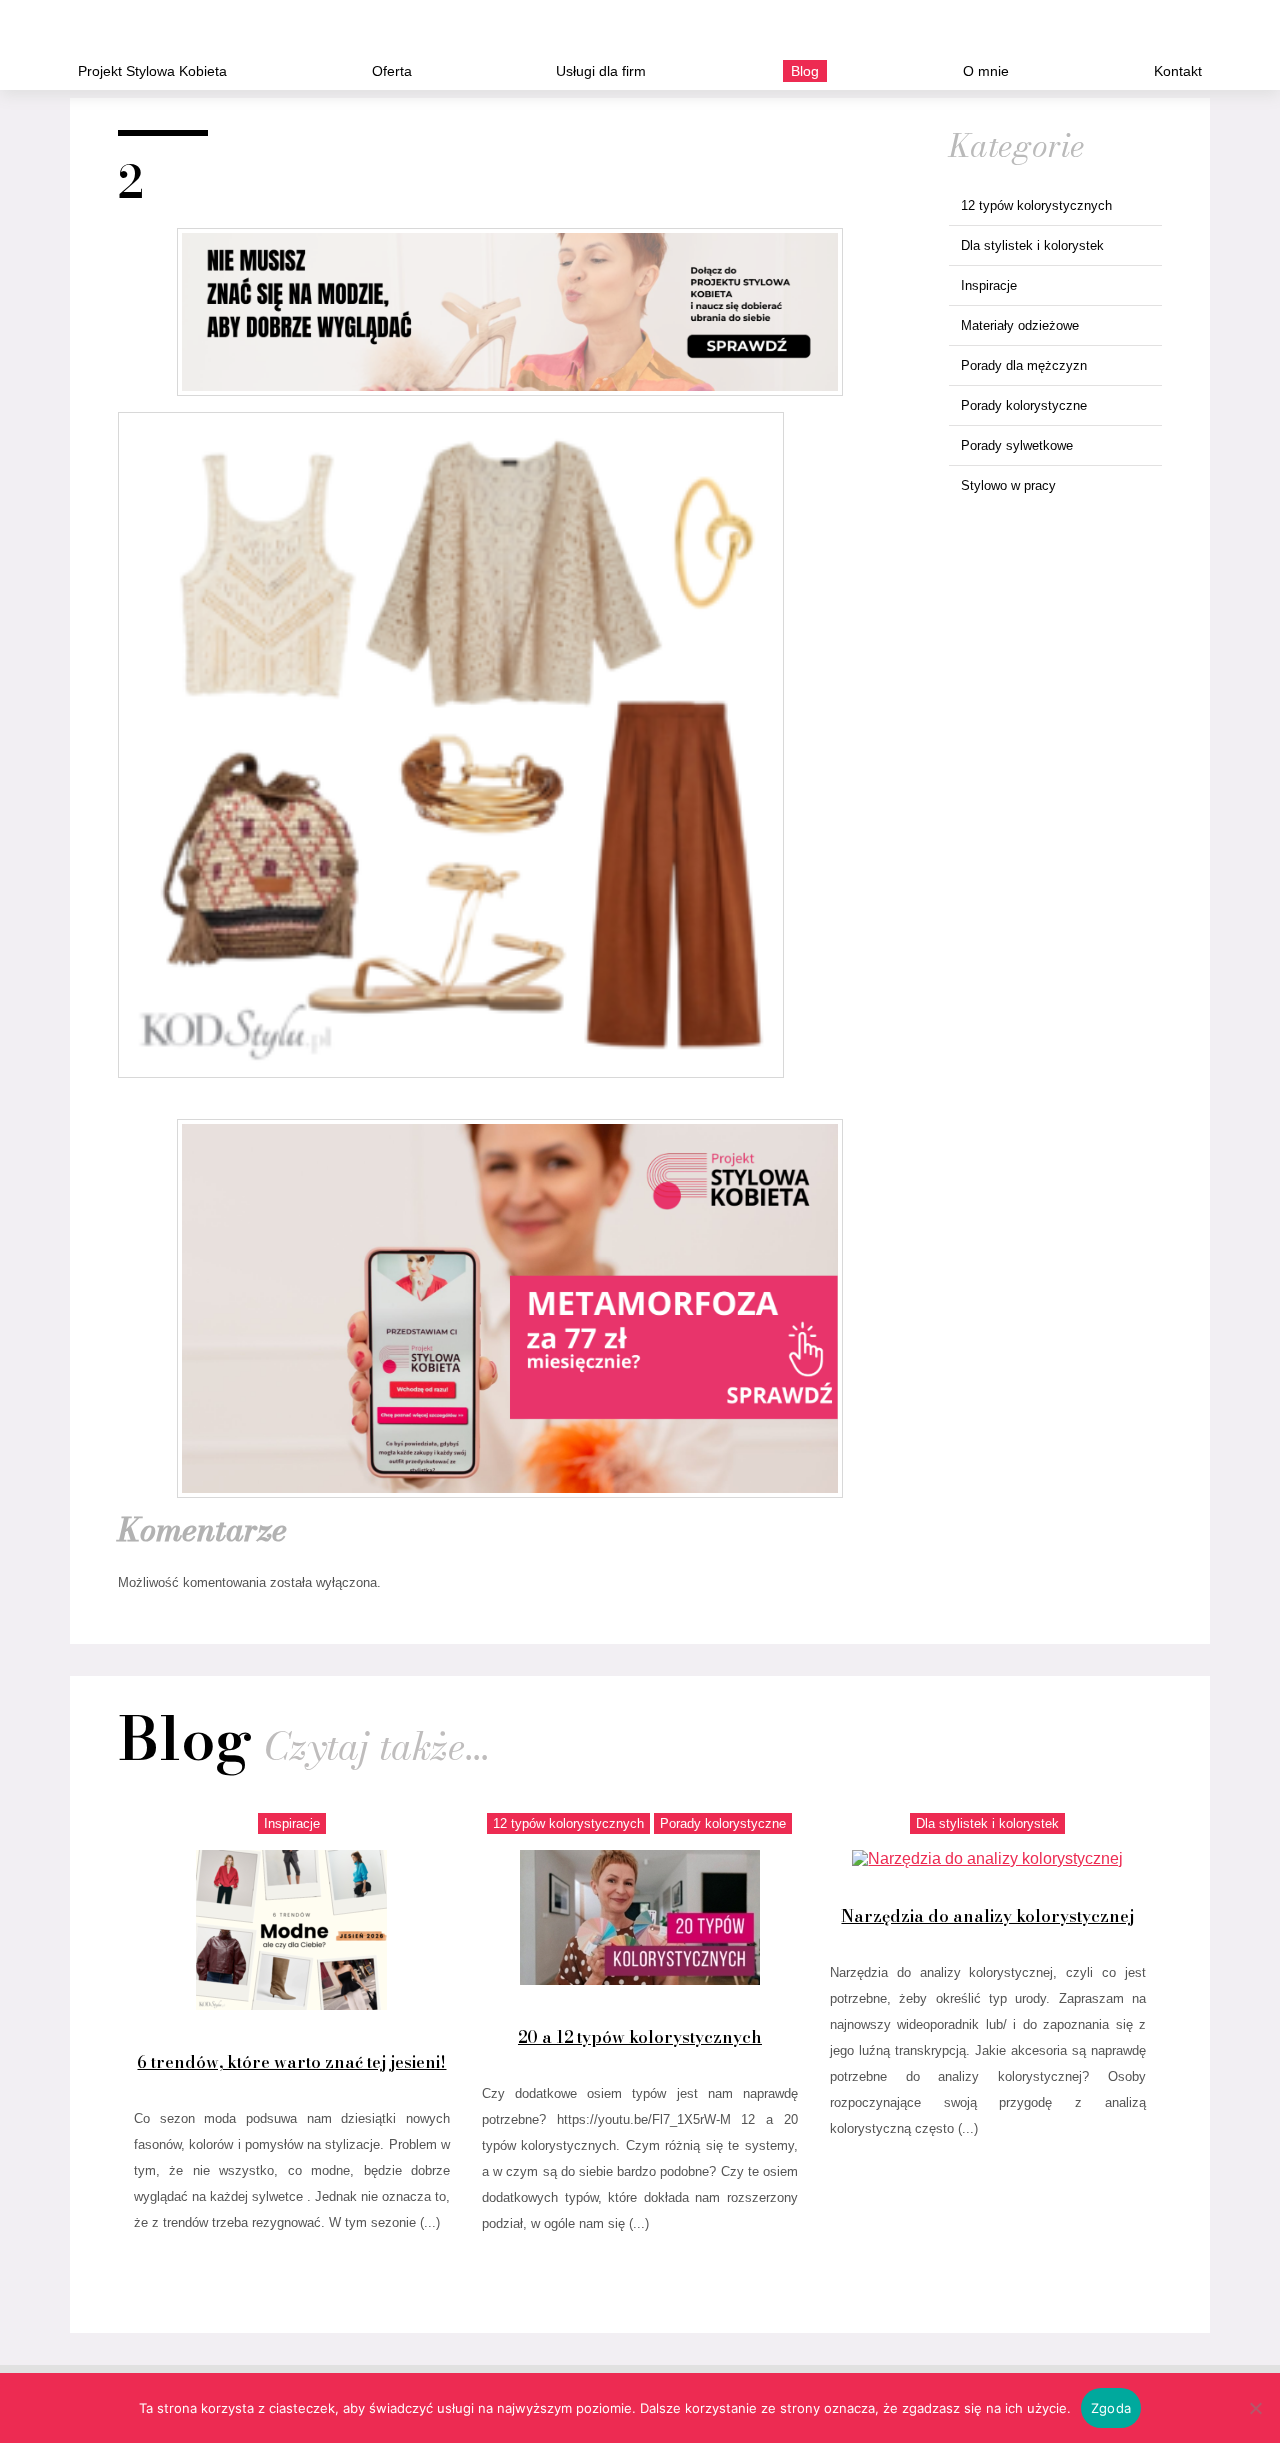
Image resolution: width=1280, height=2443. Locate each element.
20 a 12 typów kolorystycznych (640, 2037)
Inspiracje (989, 285)
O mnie (986, 71)
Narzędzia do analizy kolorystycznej (987, 1916)
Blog (805, 71)
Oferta (392, 71)
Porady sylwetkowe (1017, 445)
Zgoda (1111, 2408)
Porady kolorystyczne (1024, 405)
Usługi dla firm (601, 71)
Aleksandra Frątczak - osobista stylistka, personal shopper (145, 32)
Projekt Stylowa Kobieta (152, 71)
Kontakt (1178, 71)
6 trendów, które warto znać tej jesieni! (291, 2062)
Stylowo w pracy (1008, 485)
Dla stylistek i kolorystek (1032, 245)
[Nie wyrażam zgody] (1255, 2408)
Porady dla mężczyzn (1024, 365)
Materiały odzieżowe (1020, 325)
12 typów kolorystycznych (1036, 205)
